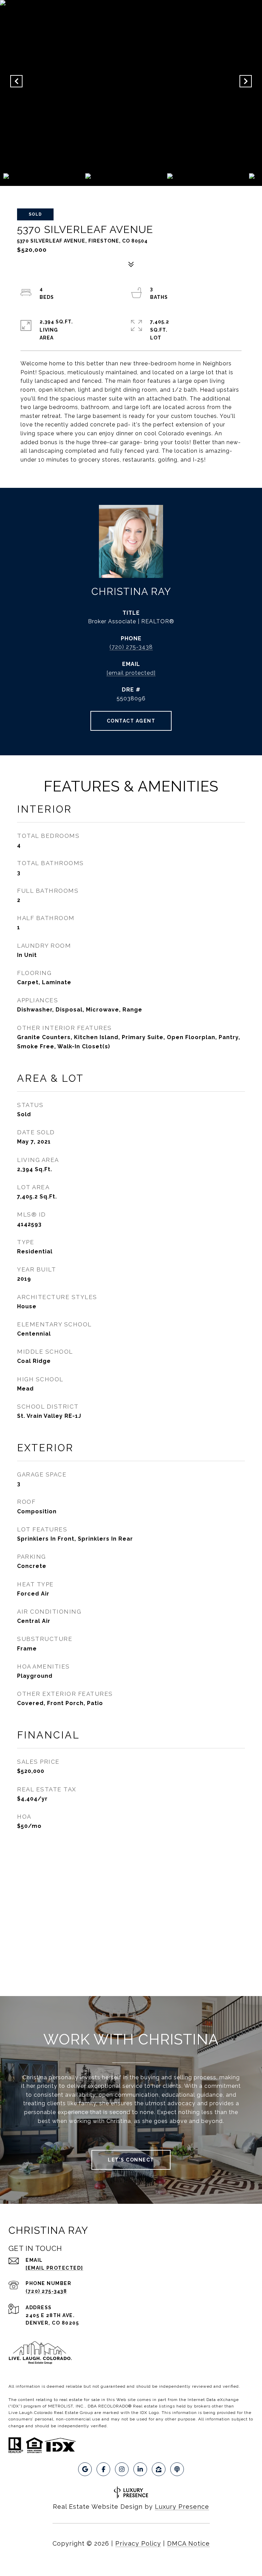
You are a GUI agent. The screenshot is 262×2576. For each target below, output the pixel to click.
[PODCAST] (177, 2469)
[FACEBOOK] (103, 2469)
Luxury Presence (182, 2507)
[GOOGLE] (85, 2469)
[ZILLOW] (159, 2469)
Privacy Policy (138, 2543)
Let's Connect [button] (131, 2160)
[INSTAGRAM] (122, 2469)
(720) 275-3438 (131, 647)
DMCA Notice (188, 2543)
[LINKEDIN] (140, 2469)
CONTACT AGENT (131, 721)
